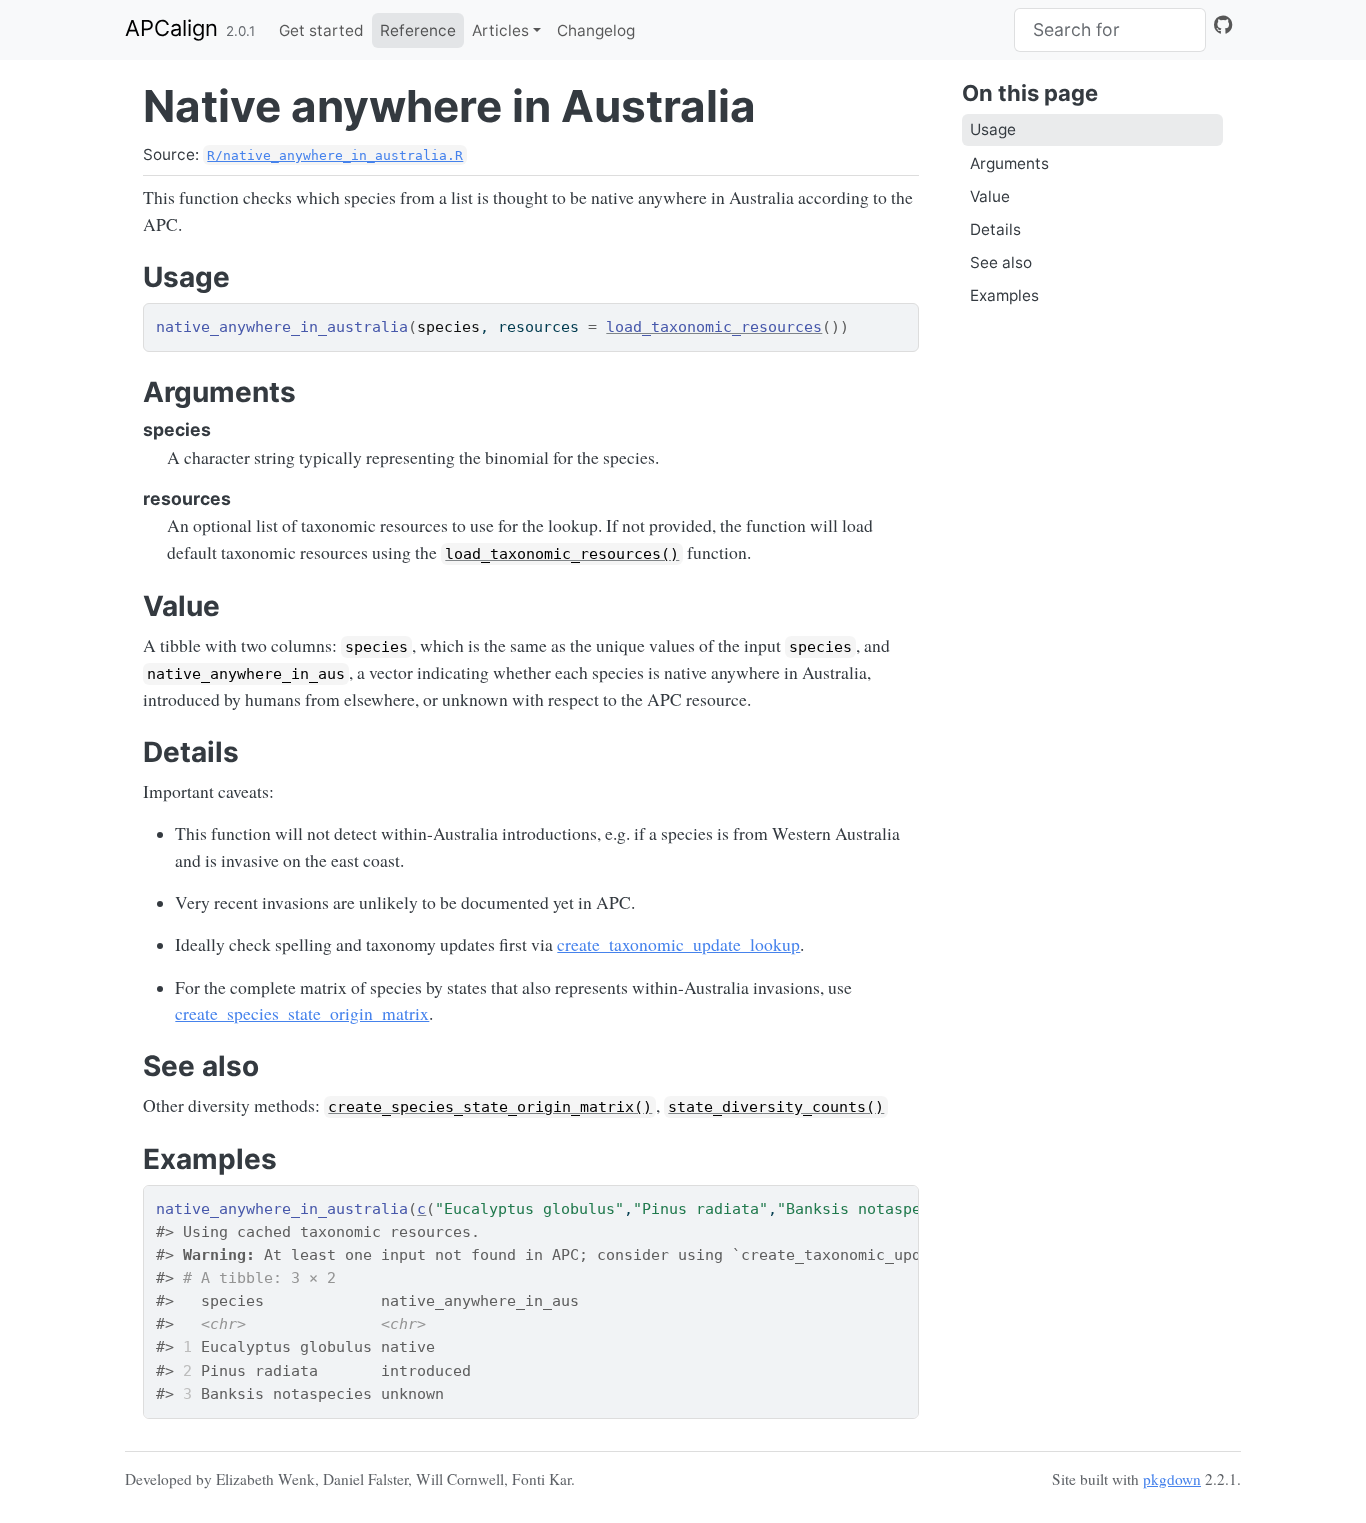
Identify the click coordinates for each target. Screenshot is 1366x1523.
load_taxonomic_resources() (562, 554)
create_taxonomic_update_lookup (678, 944)
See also (1001, 262)
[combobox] (1110, 30)
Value (990, 196)
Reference (418, 30)
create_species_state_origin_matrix (302, 1013)
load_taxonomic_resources (714, 327)
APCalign (171, 28)
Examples (1004, 295)
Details (995, 229)
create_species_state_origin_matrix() (490, 1107)
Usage (993, 129)
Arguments (1009, 163)
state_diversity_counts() (776, 1107)
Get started (321, 30)
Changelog (596, 30)
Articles (500, 30)
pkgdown (1172, 1479)
